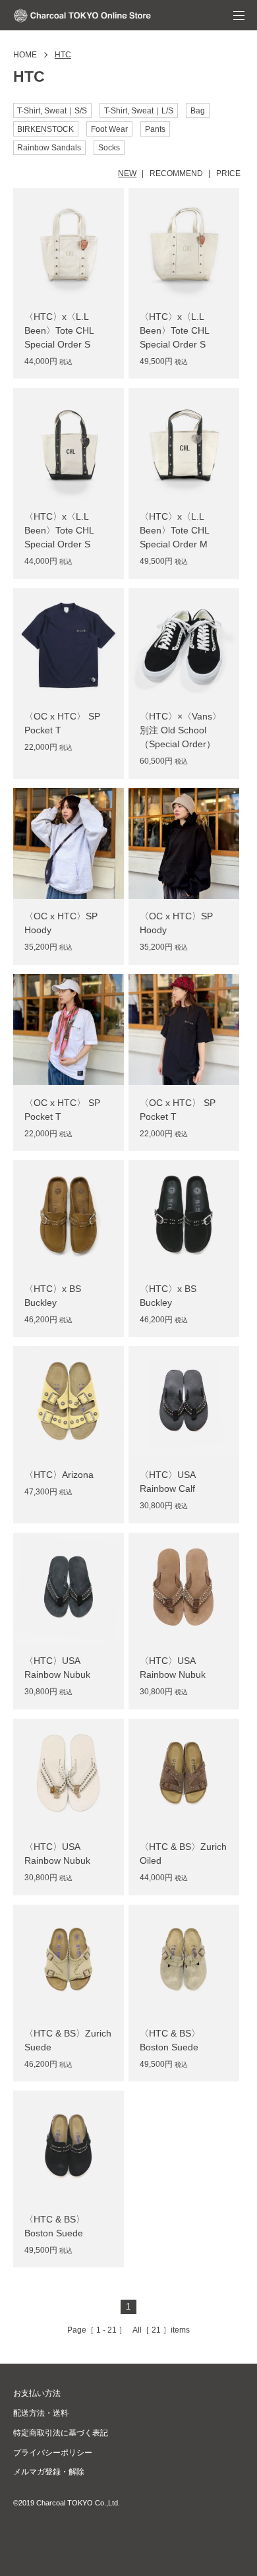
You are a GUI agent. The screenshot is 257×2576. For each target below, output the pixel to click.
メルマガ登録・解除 (49, 2472)
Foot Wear (109, 129)
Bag (198, 111)
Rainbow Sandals (49, 148)
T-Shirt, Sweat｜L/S (139, 111)
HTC (63, 55)
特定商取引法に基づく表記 (61, 2433)
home (25, 55)
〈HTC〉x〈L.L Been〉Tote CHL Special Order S (59, 330)
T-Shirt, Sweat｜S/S (52, 111)
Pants (155, 129)
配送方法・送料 (41, 2413)
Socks (109, 148)
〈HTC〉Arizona (59, 1475)
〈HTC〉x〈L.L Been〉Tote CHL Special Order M (174, 530)
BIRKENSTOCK (45, 129)
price (228, 173)
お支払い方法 (37, 2393)
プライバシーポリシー (53, 2453)
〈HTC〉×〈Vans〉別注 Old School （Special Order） (181, 730)
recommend (176, 173)
